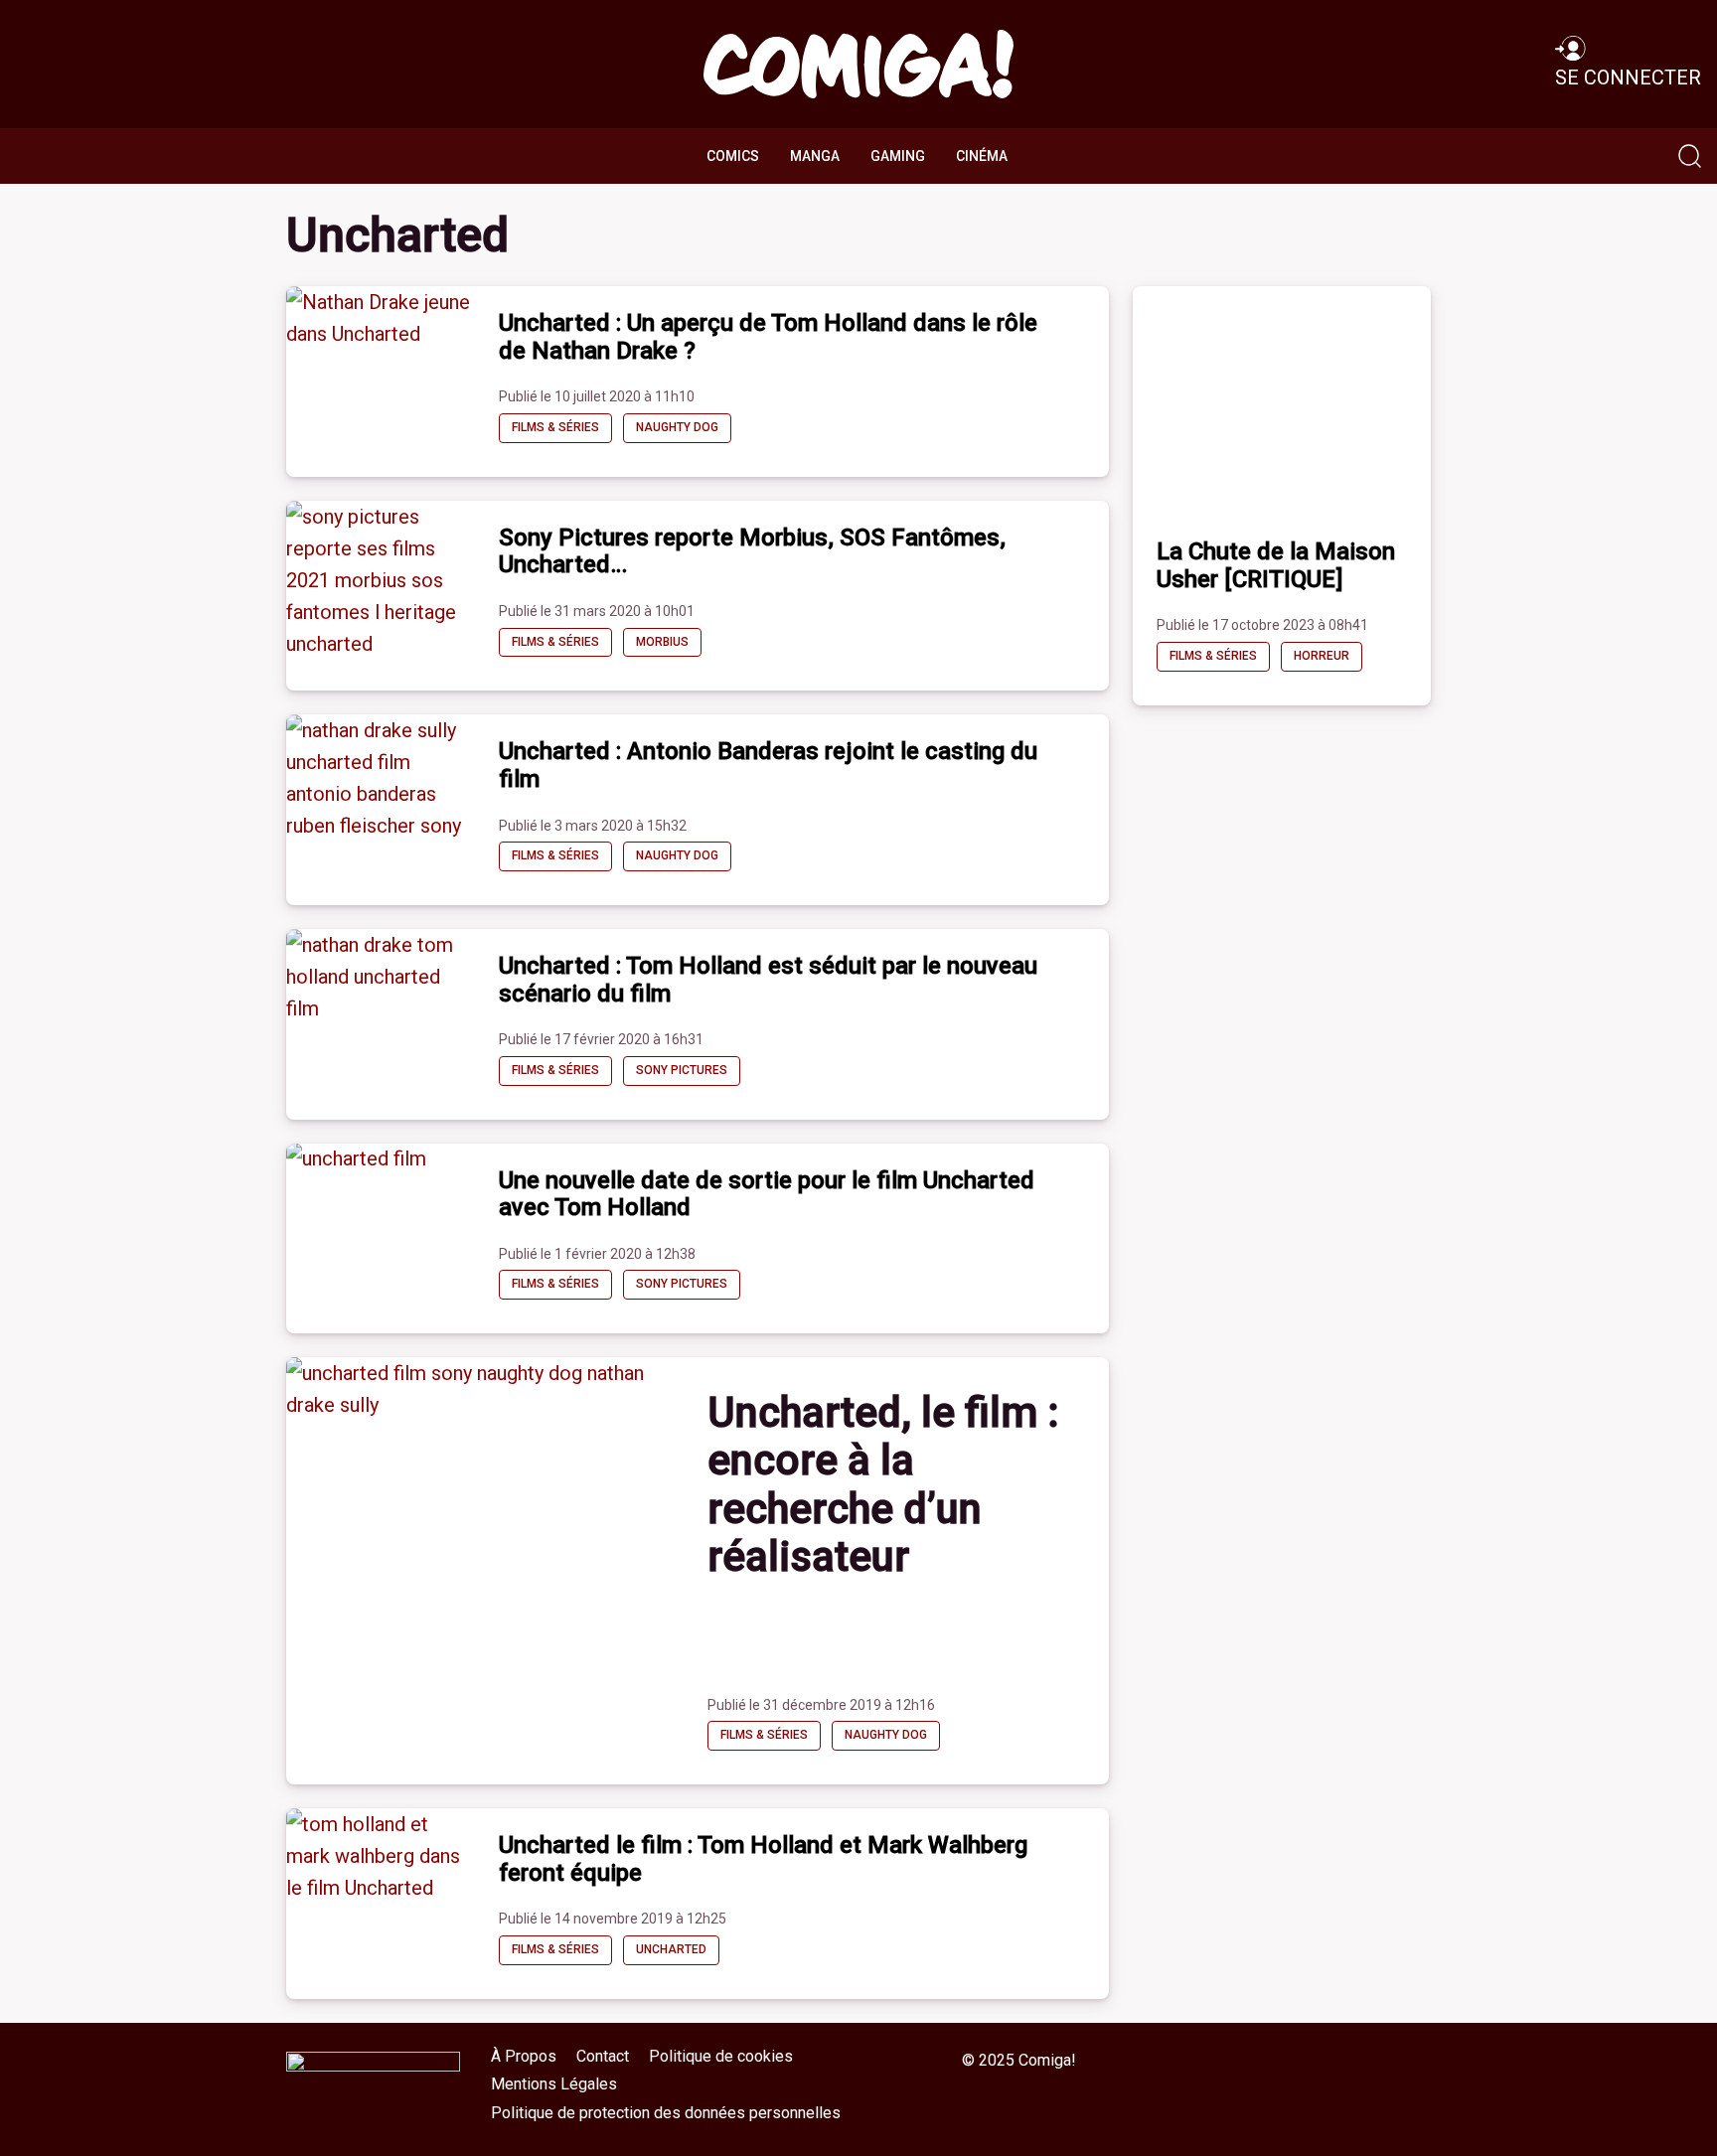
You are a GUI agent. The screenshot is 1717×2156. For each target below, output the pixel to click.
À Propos (524, 2056)
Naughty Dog (677, 427)
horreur (1322, 656)
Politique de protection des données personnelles (666, 2113)
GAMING (898, 156)
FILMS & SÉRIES (555, 427)
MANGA (815, 156)
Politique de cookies (721, 2056)
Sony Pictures (682, 1070)
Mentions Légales (554, 2084)
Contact (603, 2056)
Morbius (662, 642)
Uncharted (671, 1949)
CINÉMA (982, 156)
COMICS (733, 156)
